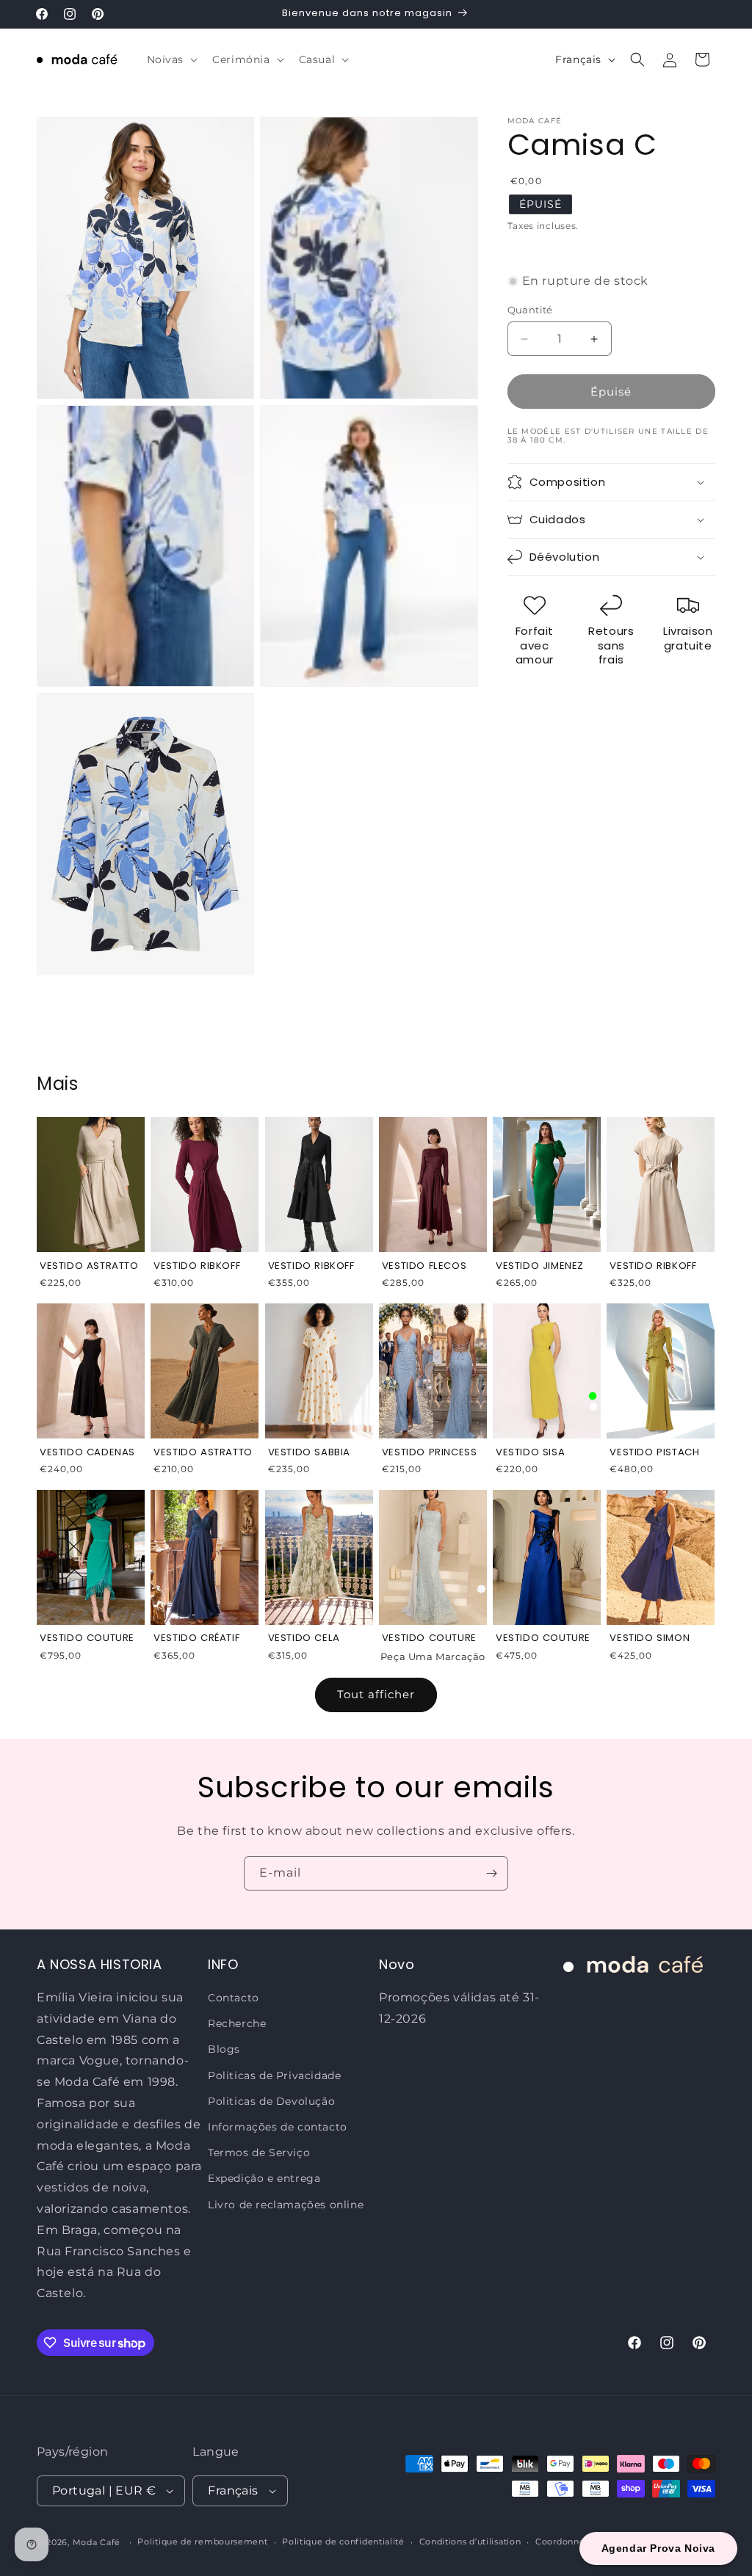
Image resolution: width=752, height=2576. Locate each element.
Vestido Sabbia (309, 1452)
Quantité (530, 310)
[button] (171, 59)
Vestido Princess (430, 1452)
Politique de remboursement (202, 2542)
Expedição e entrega (264, 2178)
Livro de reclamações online (286, 2205)
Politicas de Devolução (271, 2101)
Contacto (234, 1998)
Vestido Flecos (424, 1266)
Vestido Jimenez (540, 1266)
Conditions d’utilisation (470, 2542)
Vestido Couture (87, 1638)
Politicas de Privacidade (274, 2075)
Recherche (237, 2023)
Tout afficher (376, 1694)
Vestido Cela (304, 1638)
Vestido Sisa (530, 1452)
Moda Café (97, 2542)
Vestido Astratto (89, 1266)
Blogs (224, 2049)
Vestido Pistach (654, 1452)
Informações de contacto (278, 2127)
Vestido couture (429, 1638)
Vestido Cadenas (87, 1452)
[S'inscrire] (491, 1873)
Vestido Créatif (196, 1638)
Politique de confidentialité (343, 2542)
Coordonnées (565, 2542)
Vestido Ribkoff (197, 1266)
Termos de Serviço (259, 2153)
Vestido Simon (650, 1638)
